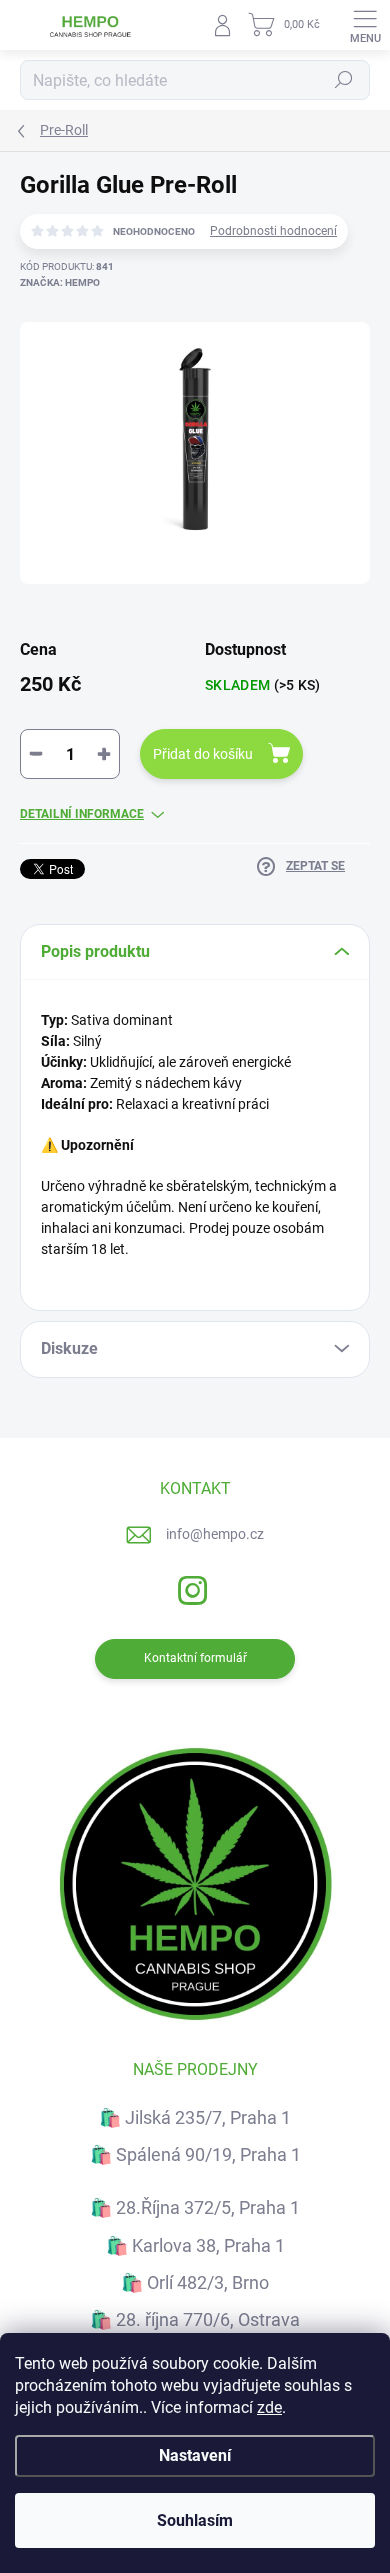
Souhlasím (195, 2520)
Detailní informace (82, 814)
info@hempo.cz (215, 1534)
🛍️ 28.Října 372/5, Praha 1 (195, 2207)
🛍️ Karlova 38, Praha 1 (195, 2245)
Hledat (344, 80)
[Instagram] (190, 1587)
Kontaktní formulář (195, 1658)
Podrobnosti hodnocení (273, 231)
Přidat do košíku (203, 754)
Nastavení (195, 2455)
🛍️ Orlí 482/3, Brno (195, 2282)
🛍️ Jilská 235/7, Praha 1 (195, 2117)
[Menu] (365, 25)
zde (269, 2407)
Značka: (60, 282)
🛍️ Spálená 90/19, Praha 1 (195, 2154)
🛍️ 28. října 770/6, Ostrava (195, 2319)
